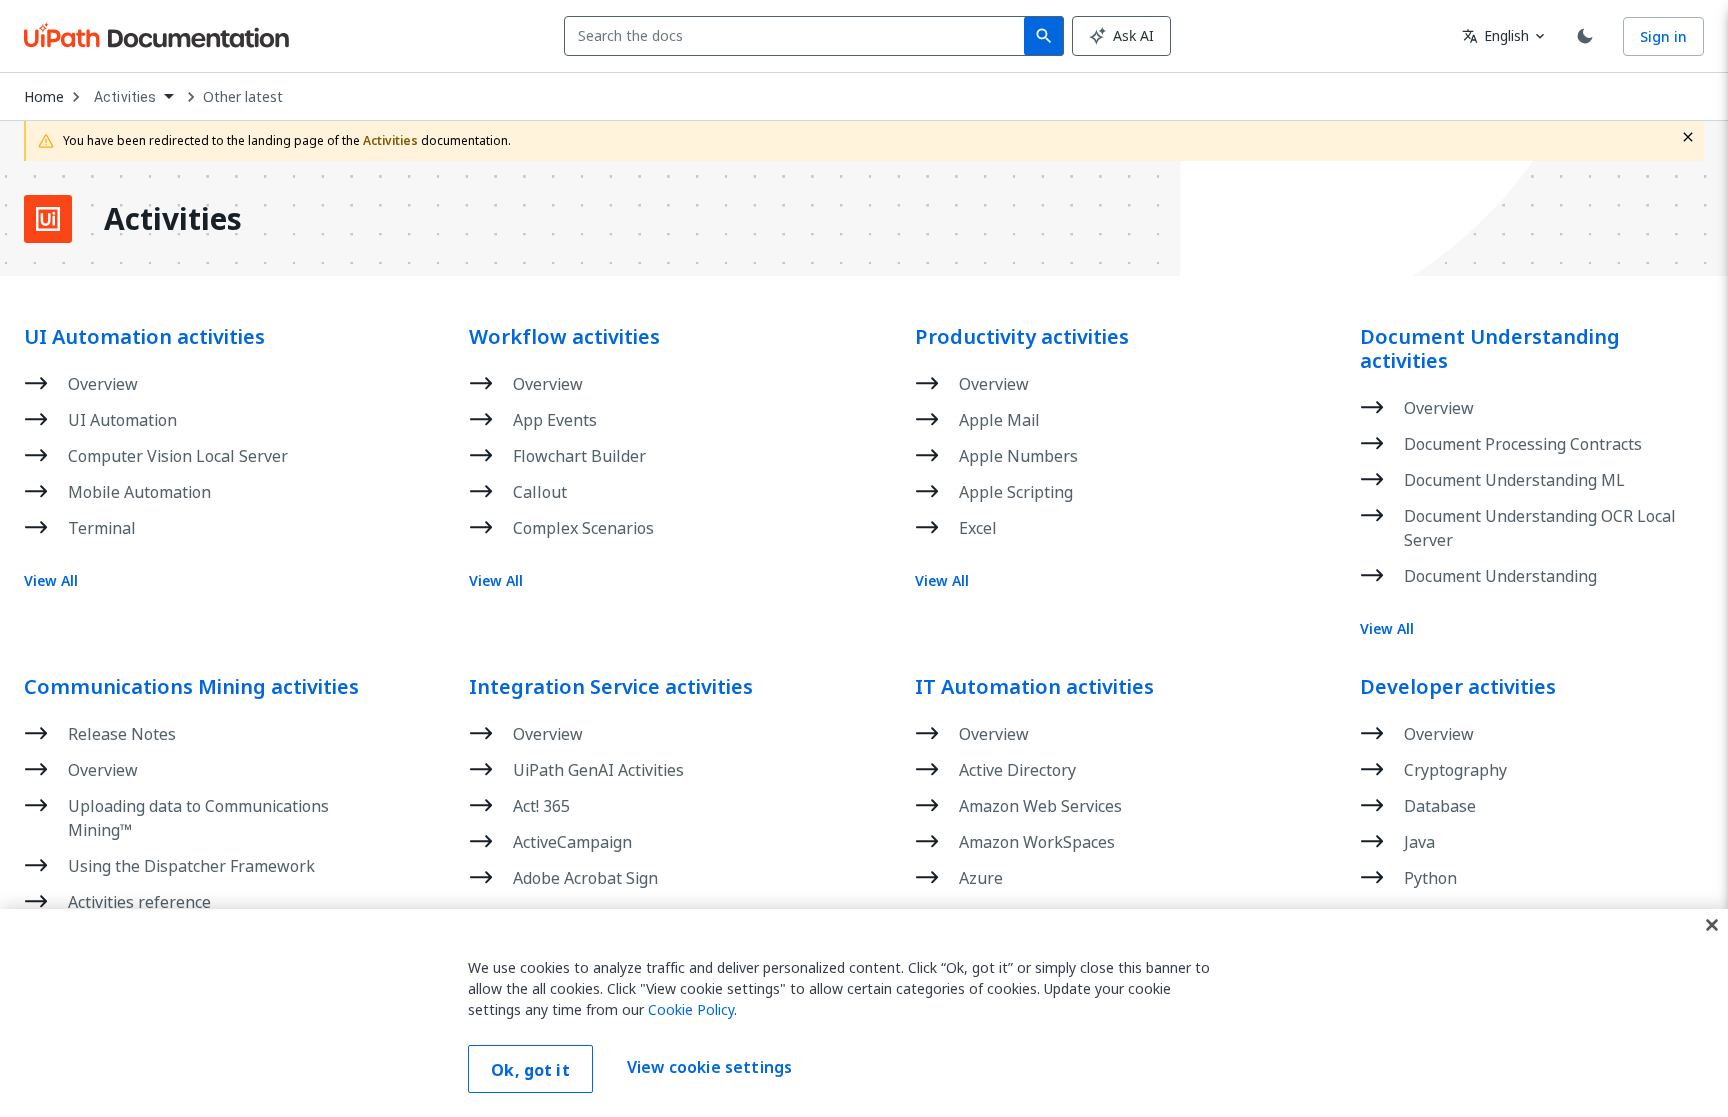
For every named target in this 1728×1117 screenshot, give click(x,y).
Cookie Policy (691, 1009)
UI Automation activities (144, 337)
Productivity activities (1022, 337)
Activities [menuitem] (125, 97)
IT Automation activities (1034, 687)
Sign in (1663, 36)
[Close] (1712, 925)
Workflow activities (564, 337)
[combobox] (798, 36)
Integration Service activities (611, 687)
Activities (173, 219)
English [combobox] (1495, 35)
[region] (864, 1013)
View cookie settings (709, 1067)
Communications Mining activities (191, 687)
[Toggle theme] (1585, 36)
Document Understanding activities (1490, 349)
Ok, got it (530, 1070)
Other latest (243, 97)
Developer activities (1458, 687)
